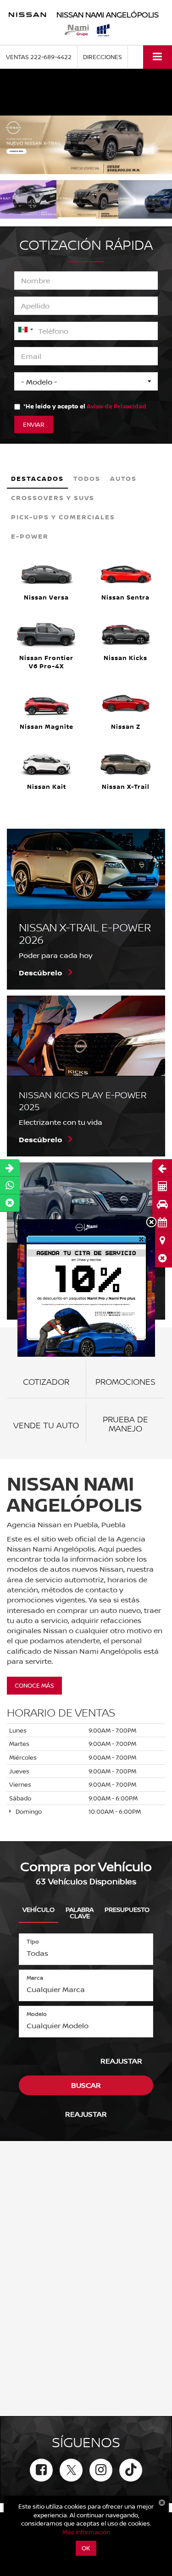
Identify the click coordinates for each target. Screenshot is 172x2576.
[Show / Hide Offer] (79, 92)
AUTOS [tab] (123, 478)
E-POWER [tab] (30, 536)
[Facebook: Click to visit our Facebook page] (41, 2470)
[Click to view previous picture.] (13, 145)
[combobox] (25, 330)
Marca (35, 1978)
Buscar (86, 2085)
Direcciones (103, 57)
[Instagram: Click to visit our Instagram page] (101, 2470)
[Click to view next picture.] (159, 145)
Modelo (37, 2014)
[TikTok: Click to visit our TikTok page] (131, 2470)
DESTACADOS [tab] (37, 478)
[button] (162, 1258)
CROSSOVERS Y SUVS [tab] (53, 498)
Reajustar (121, 2061)
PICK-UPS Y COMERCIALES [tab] (63, 517)
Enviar (34, 424)
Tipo (33, 1941)
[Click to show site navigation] (158, 57)
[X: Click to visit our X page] (71, 2470)
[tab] (39, 1908)
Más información (86, 2532)
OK (86, 2548)
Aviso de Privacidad (117, 406)
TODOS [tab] (87, 478)
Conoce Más (34, 1685)
